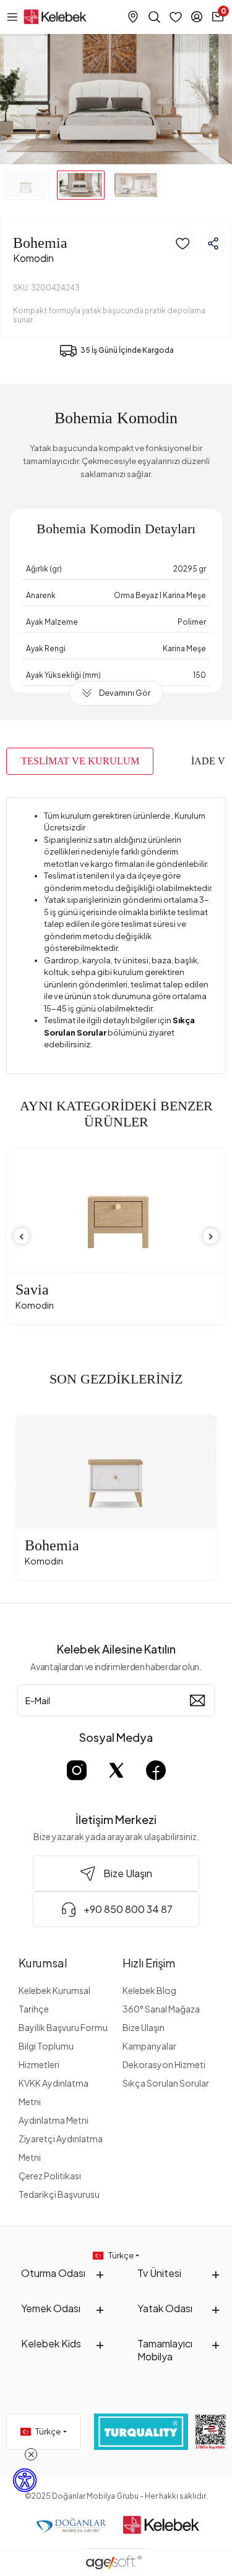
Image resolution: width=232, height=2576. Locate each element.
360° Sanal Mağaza (161, 2009)
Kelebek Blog (149, 1990)
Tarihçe (34, 2009)
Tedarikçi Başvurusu (59, 2194)
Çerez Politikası (50, 2176)
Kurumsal (43, 1963)
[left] (22, 1237)
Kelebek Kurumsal (54, 1990)
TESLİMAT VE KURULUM (80, 761)
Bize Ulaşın (144, 2027)
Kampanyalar (149, 2046)
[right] (211, 1237)
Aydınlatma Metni (54, 2120)
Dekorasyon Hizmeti (164, 2064)
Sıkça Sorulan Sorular (166, 2083)
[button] (17, 99)
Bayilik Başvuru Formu (63, 2027)
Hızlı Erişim (149, 1963)
